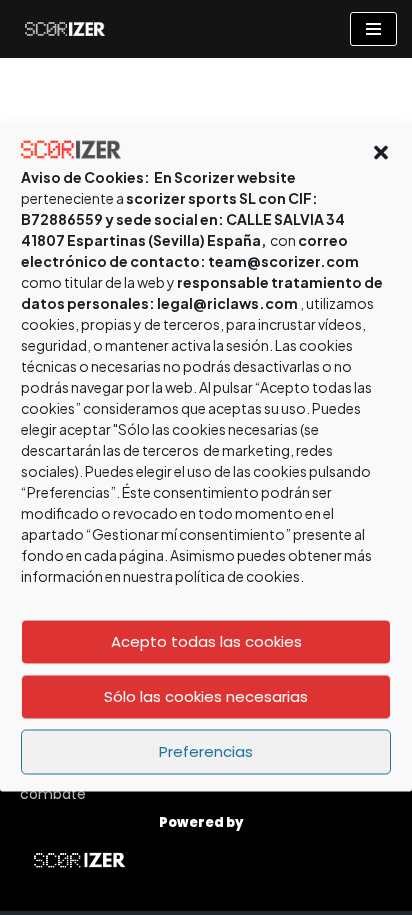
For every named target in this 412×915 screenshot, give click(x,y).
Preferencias (206, 751)
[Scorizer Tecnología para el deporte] (60, 29)
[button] (381, 152)
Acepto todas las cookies (206, 641)
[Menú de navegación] (373, 29)
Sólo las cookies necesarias (206, 696)
